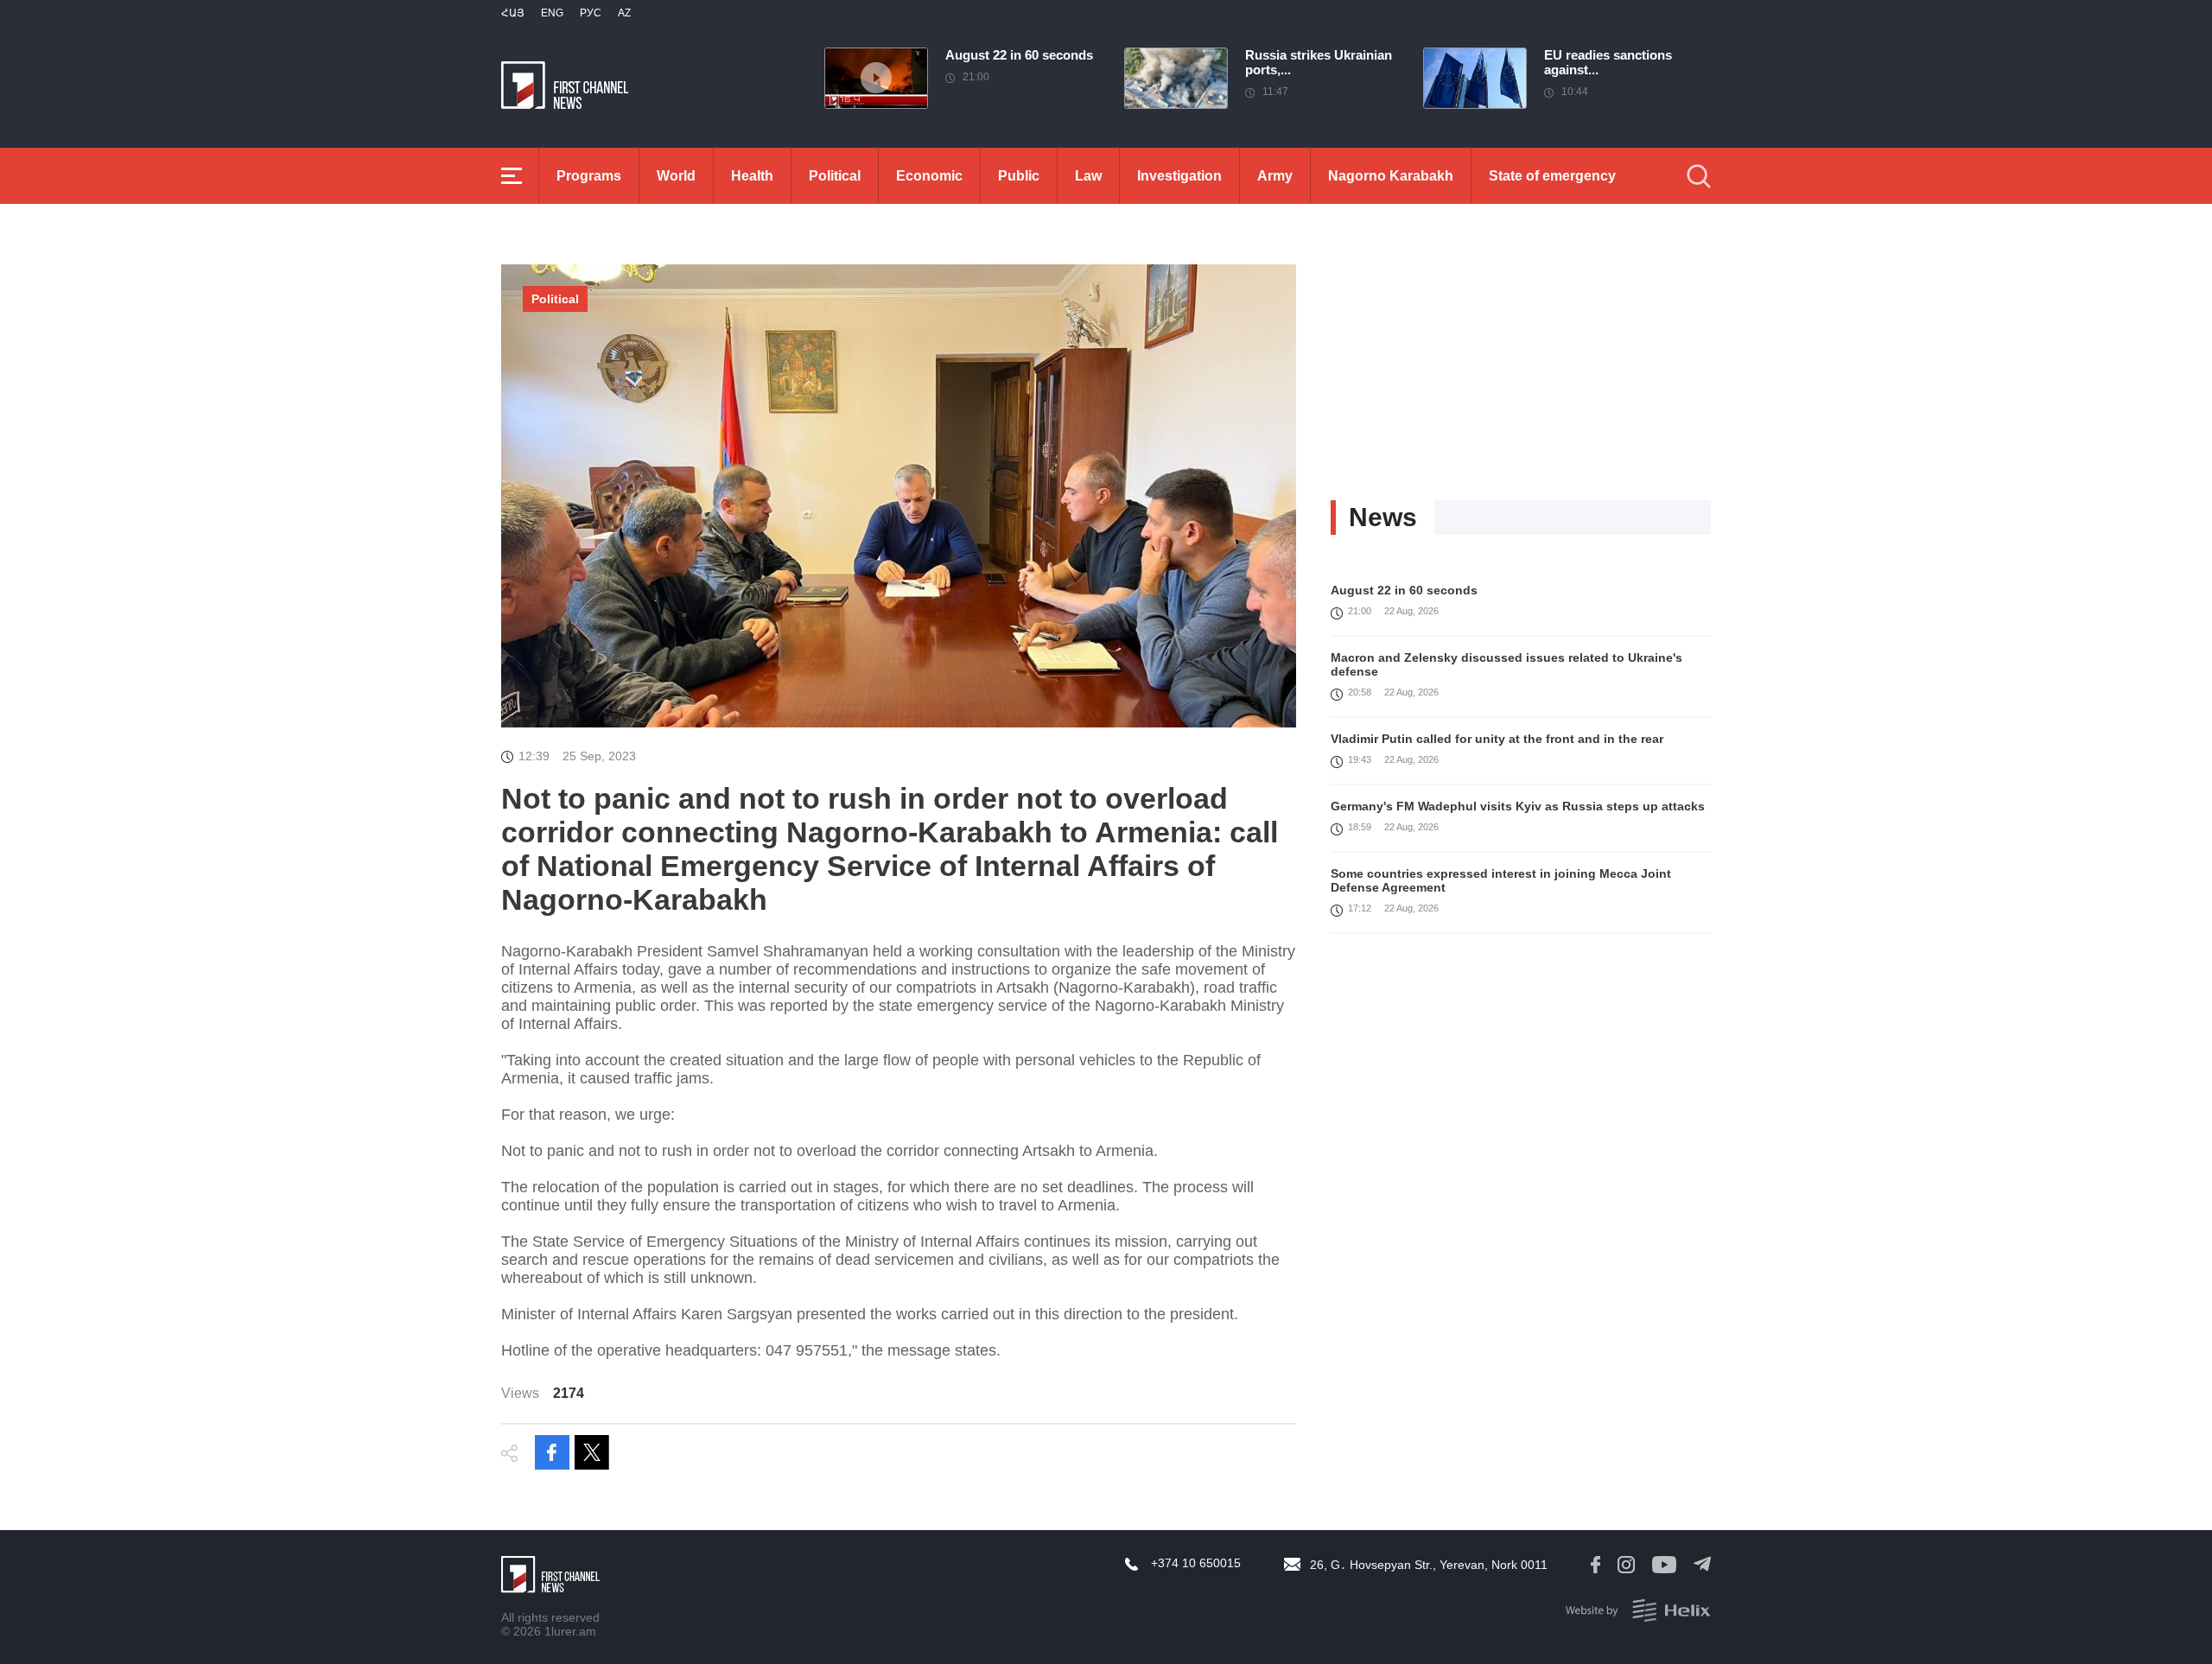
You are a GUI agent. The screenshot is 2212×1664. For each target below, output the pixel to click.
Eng (552, 13)
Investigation (1179, 176)
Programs (589, 176)
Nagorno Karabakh (1391, 176)
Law (1088, 176)
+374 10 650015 (1196, 1563)
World (676, 176)
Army (1275, 176)
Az (624, 13)
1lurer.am (570, 1631)
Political (835, 176)
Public (1019, 176)
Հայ (513, 13)
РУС (591, 13)
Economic (929, 176)
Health (752, 176)
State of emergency (1552, 176)
